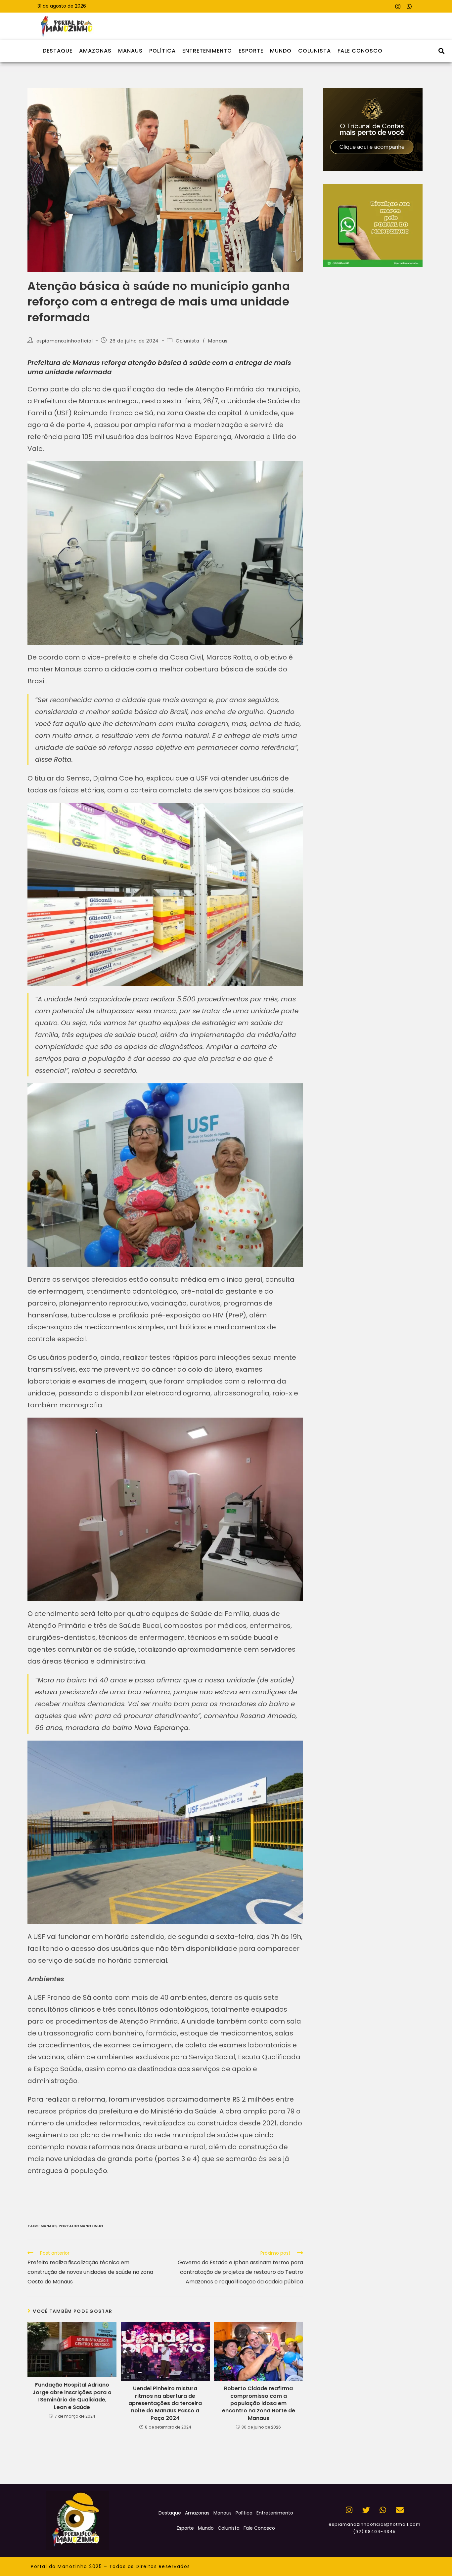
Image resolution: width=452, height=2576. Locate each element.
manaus (48, 2226)
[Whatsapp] (409, 6)
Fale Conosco (360, 51)
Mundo (281, 51)
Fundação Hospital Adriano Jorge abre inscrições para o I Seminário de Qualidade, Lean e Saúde (72, 2396)
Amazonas (95, 51)
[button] (441, 51)
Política (162, 51)
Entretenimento (207, 51)
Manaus (130, 51)
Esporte (251, 51)
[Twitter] (366, 2510)
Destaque (58, 51)
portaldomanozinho (81, 2226)
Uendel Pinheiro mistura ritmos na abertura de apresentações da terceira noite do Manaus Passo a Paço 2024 (165, 2403)
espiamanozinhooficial (65, 341)
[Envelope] (400, 2510)
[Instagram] (398, 6)
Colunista (315, 51)
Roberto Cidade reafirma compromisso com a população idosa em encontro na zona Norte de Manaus (259, 2403)
